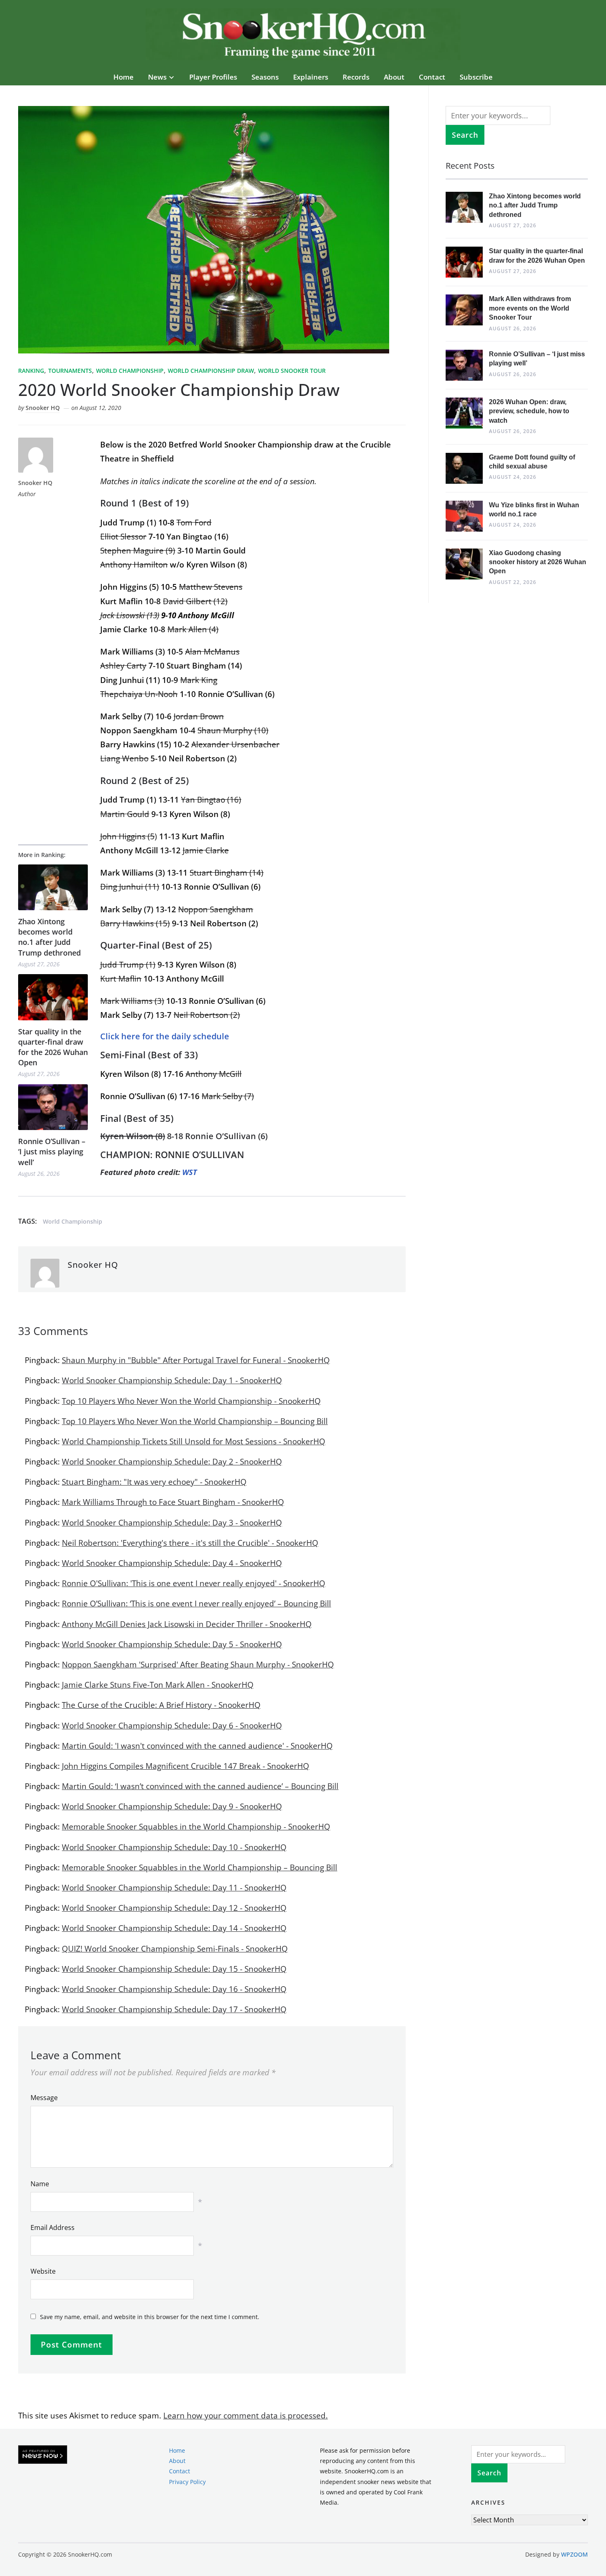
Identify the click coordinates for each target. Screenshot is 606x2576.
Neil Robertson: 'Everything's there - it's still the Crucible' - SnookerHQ (190, 1543)
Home (123, 77)
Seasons (265, 77)
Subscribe (476, 77)
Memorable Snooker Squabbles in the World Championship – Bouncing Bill (200, 1867)
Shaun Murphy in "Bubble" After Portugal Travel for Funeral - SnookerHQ (196, 1360)
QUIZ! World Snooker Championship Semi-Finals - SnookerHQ (175, 1949)
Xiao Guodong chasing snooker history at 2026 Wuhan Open (538, 562)
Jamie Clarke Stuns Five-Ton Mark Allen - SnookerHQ (158, 1685)
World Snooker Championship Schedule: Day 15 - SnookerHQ (174, 1969)
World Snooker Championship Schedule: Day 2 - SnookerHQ (172, 1462)
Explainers (311, 77)
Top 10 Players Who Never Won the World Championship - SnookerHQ (191, 1401)
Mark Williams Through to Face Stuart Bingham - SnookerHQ (173, 1502)
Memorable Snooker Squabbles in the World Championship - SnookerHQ (196, 1827)
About (394, 77)
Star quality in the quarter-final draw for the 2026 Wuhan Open (53, 1047)
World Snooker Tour (292, 371)
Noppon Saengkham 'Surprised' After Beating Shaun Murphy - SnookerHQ (198, 1665)
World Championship (130, 371)
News (157, 77)
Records (356, 77)
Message (44, 2098)
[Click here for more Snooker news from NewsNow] (43, 2455)
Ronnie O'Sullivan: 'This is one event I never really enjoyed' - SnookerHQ (194, 1583)
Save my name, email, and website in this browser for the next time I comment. (150, 2317)
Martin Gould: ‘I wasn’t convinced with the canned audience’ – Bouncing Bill (200, 1786)
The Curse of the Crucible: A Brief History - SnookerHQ (161, 1705)
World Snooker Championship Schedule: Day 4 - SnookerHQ (172, 1563)
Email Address (53, 2228)
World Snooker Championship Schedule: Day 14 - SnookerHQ (174, 1928)
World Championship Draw (211, 371)
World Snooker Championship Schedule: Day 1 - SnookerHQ (172, 1380)
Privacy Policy (187, 2481)
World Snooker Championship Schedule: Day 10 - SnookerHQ (174, 1847)
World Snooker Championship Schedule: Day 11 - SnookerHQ (174, 1888)
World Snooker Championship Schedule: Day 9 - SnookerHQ (172, 1806)
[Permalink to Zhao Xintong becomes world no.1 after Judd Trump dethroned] (53, 887)
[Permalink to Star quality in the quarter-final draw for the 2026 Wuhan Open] (53, 997)
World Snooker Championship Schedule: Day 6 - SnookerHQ (172, 1726)
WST (190, 1172)
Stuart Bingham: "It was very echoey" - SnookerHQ (154, 1482)
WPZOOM (574, 2554)
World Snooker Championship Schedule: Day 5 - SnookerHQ (172, 1644)
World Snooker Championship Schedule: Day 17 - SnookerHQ (174, 2009)
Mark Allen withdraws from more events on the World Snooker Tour (530, 308)
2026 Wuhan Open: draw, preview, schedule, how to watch (529, 411)
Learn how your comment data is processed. (245, 2416)
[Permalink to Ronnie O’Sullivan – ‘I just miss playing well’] (53, 1107)
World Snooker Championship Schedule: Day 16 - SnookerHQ (174, 1989)
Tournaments (70, 371)
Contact (432, 77)
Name (40, 2184)
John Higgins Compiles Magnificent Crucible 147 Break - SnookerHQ (186, 1766)
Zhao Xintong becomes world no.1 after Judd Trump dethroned (49, 937)
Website (43, 2271)
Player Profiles (213, 77)
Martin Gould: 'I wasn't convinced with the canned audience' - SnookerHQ (197, 1746)
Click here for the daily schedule (165, 1036)
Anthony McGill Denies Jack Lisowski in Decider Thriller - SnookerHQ (187, 1624)
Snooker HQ (43, 408)
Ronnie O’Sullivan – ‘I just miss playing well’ (52, 1151)
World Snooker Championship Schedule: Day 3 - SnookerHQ (172, 1523)
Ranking (31, 371)
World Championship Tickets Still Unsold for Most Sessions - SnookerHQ (194, 1441)
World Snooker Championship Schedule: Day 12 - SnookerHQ (174, 1908)
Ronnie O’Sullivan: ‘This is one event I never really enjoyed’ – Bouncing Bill (196, 1604)
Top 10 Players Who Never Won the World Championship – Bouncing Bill (195, 1421)
